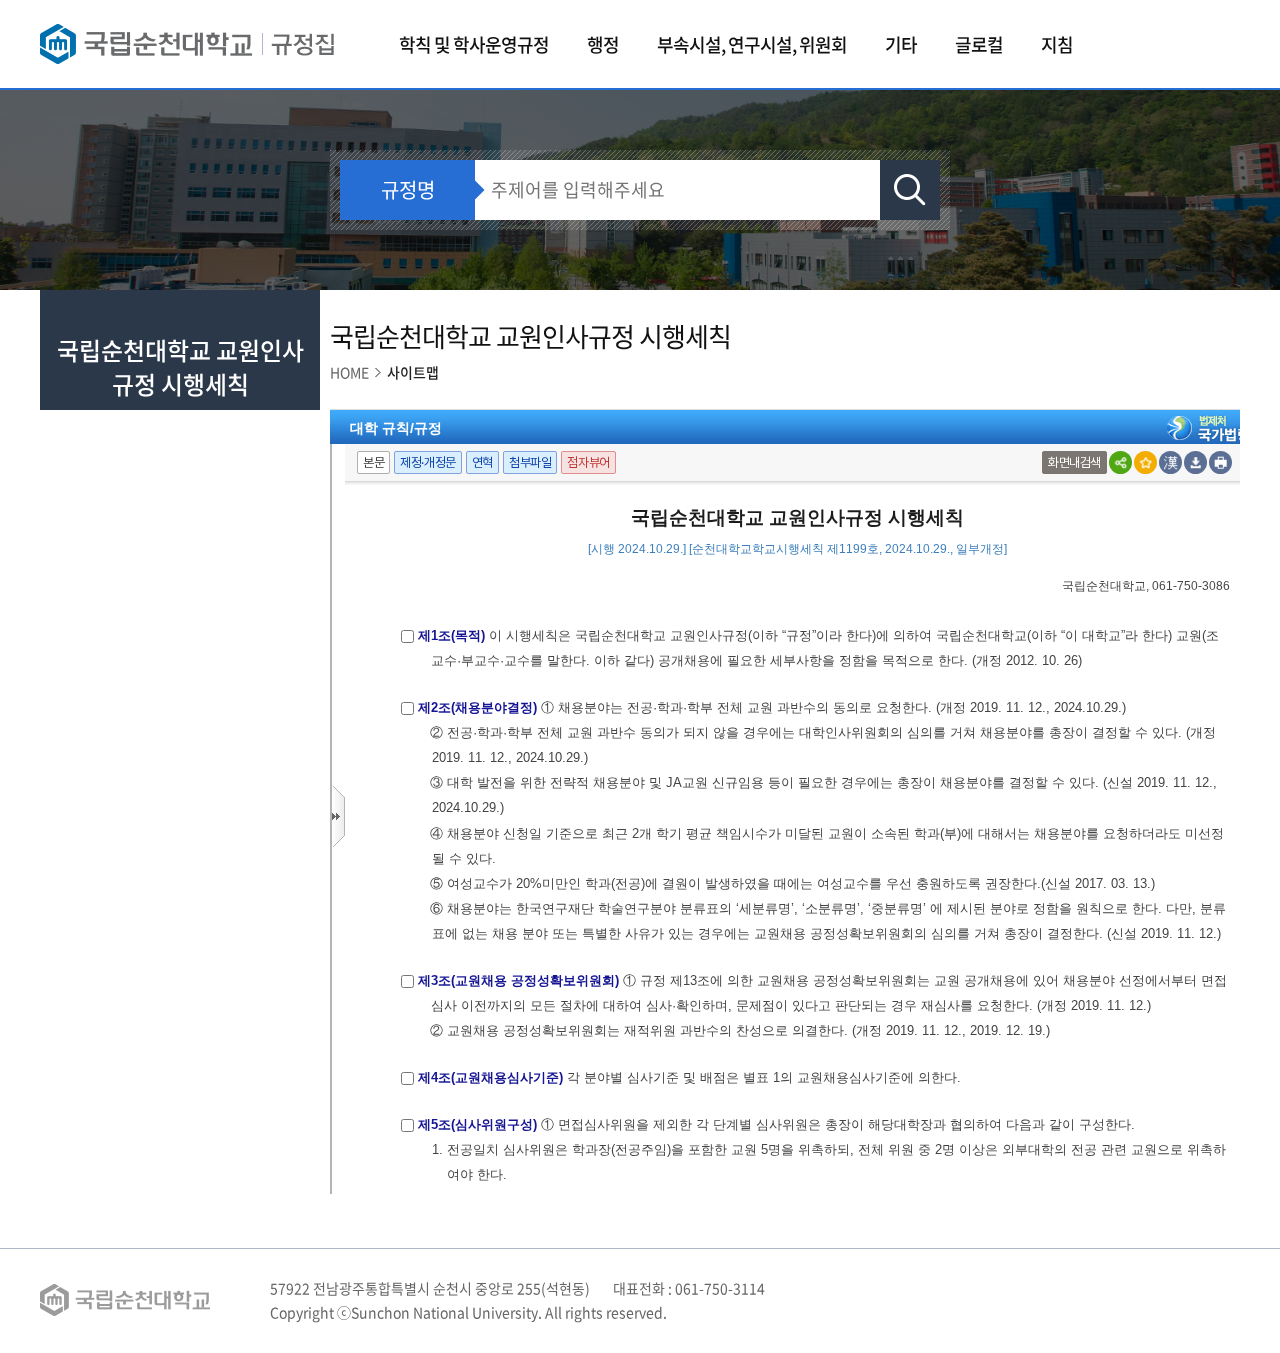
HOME (349, 372)
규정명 (408, 189)
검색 (910, 190)
